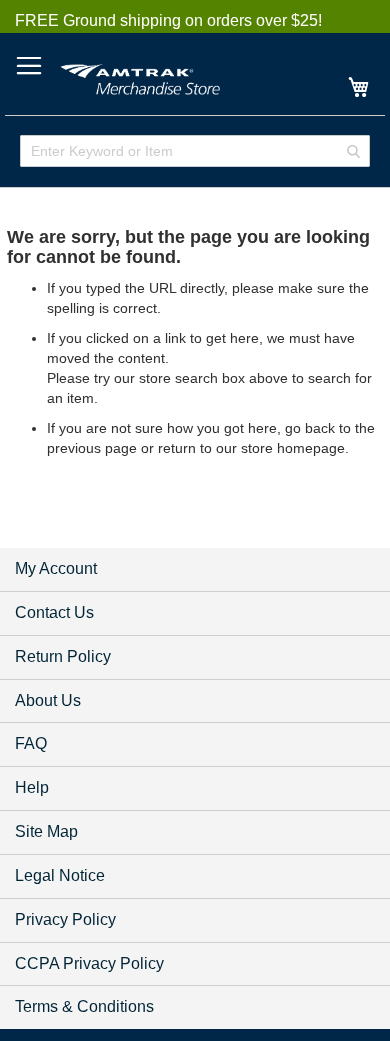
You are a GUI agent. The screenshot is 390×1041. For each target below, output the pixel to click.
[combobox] (195, 151)
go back (310, 428)
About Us (48, 700)
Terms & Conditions (84, 1006)
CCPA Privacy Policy (89, 963)
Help (32, 787)
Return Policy (63, 656)
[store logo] (140, 76)
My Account (56, 568)
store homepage (293, 448)
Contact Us (54, 612)
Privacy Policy (65, 919)
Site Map (46, 831)
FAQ (31, 743)
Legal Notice (60, 875)
